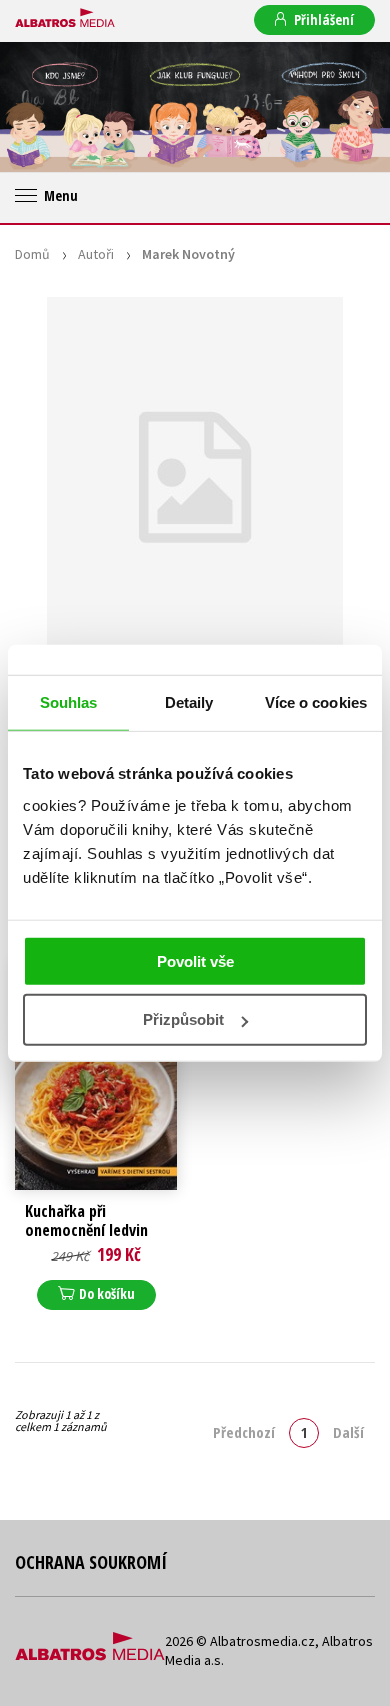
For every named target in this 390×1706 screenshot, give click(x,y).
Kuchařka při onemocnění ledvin (86, 1221)
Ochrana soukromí (91, 1562)
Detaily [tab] (189, 702)
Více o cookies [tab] (316, 702)
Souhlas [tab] (69, 702)
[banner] (65, 19)
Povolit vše (195, 960)
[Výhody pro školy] (325, 107)
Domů (32, 254)
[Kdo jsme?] (65, 107)
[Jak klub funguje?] (195, 107)
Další (348, 1432)
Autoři (96, 254)
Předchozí (244, 1432)
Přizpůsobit (183, 1019)
